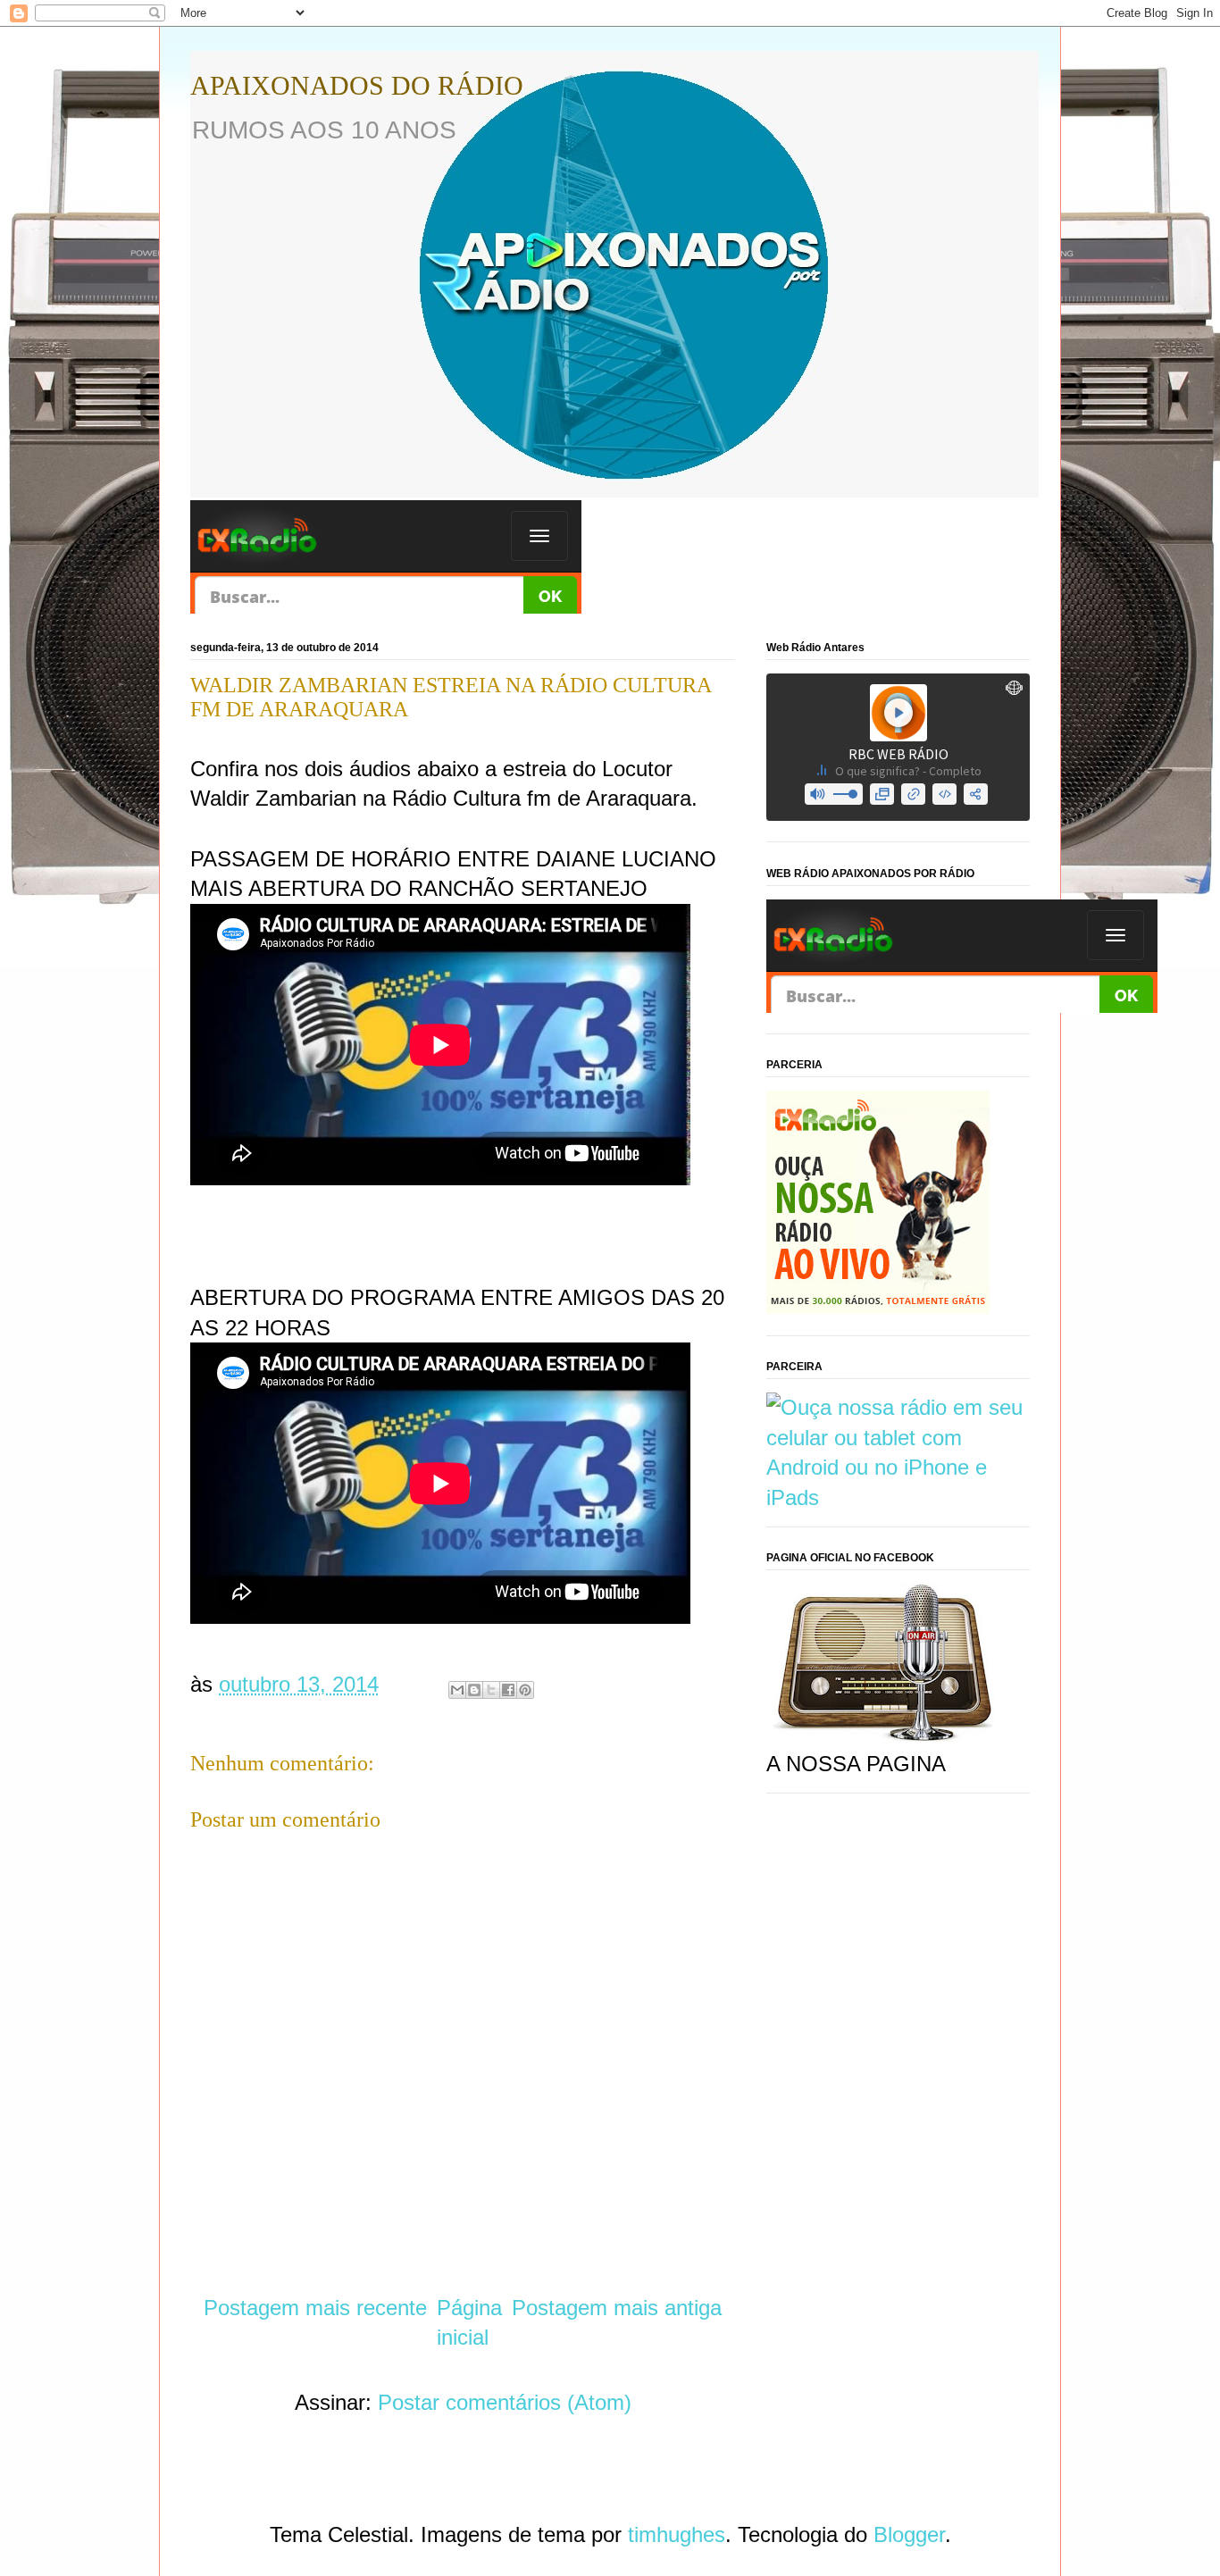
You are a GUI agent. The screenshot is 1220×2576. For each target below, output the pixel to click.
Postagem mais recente (315, 2308)
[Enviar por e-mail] (457, 1690)
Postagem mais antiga (617, 2308)
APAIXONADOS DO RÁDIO (357, 85)
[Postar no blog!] (474, 1690)
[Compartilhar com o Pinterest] (525, 1690)
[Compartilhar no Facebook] (508, 1690)
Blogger (909, 2534)
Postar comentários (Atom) (505, 2402)
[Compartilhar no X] (491, 1690)
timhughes (677, 2534)
